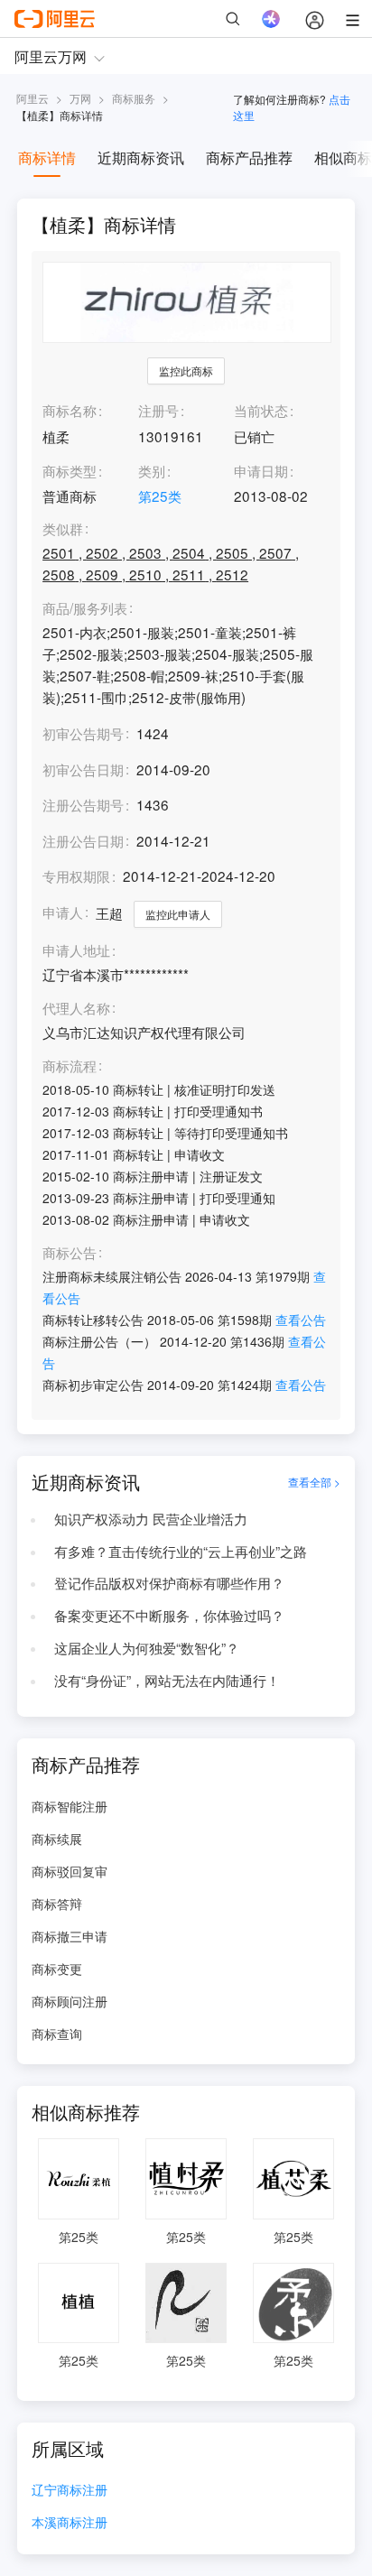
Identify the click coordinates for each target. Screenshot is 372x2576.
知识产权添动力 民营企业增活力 (151, 1518)
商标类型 (70, 470)
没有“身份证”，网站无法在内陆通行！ (167, 1680)
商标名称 (70, 410)
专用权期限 (76, 876)
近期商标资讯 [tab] (141, 158)
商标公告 (70, 1253)
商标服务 (134, 98)
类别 (152, 470)
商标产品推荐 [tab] (249, 158)
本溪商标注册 (70, 2523)
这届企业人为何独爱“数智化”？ (147, 1647)
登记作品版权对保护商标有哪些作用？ (169, 1582)
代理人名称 (76, 1008)
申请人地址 (76, 950)
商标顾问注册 (70, 2001)
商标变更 (57, 1969)
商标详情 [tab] (47, 158)
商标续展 (57, 1839)
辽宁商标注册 (70, 2491)
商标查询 (57, 2034)
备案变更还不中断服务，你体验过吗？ (169, 1615)
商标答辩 (57, 1904)
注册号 (158, 410)
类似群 (63, 529)
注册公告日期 (83, 840)
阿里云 (33, 98)
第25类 (160, 496)
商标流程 (70, 1066)
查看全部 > (314, 1482)
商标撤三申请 (70, 1936)
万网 (80, 98)
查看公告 (301, 1320)
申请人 (63, 912)
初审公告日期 (83, 769)
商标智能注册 (70, 1806)
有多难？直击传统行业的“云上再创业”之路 (181, 1551)
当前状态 (261, 410)
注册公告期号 (83, 804)
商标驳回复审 (70, 1871)
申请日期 (261, 470)
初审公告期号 (83, 733)
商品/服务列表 (85, 608)
